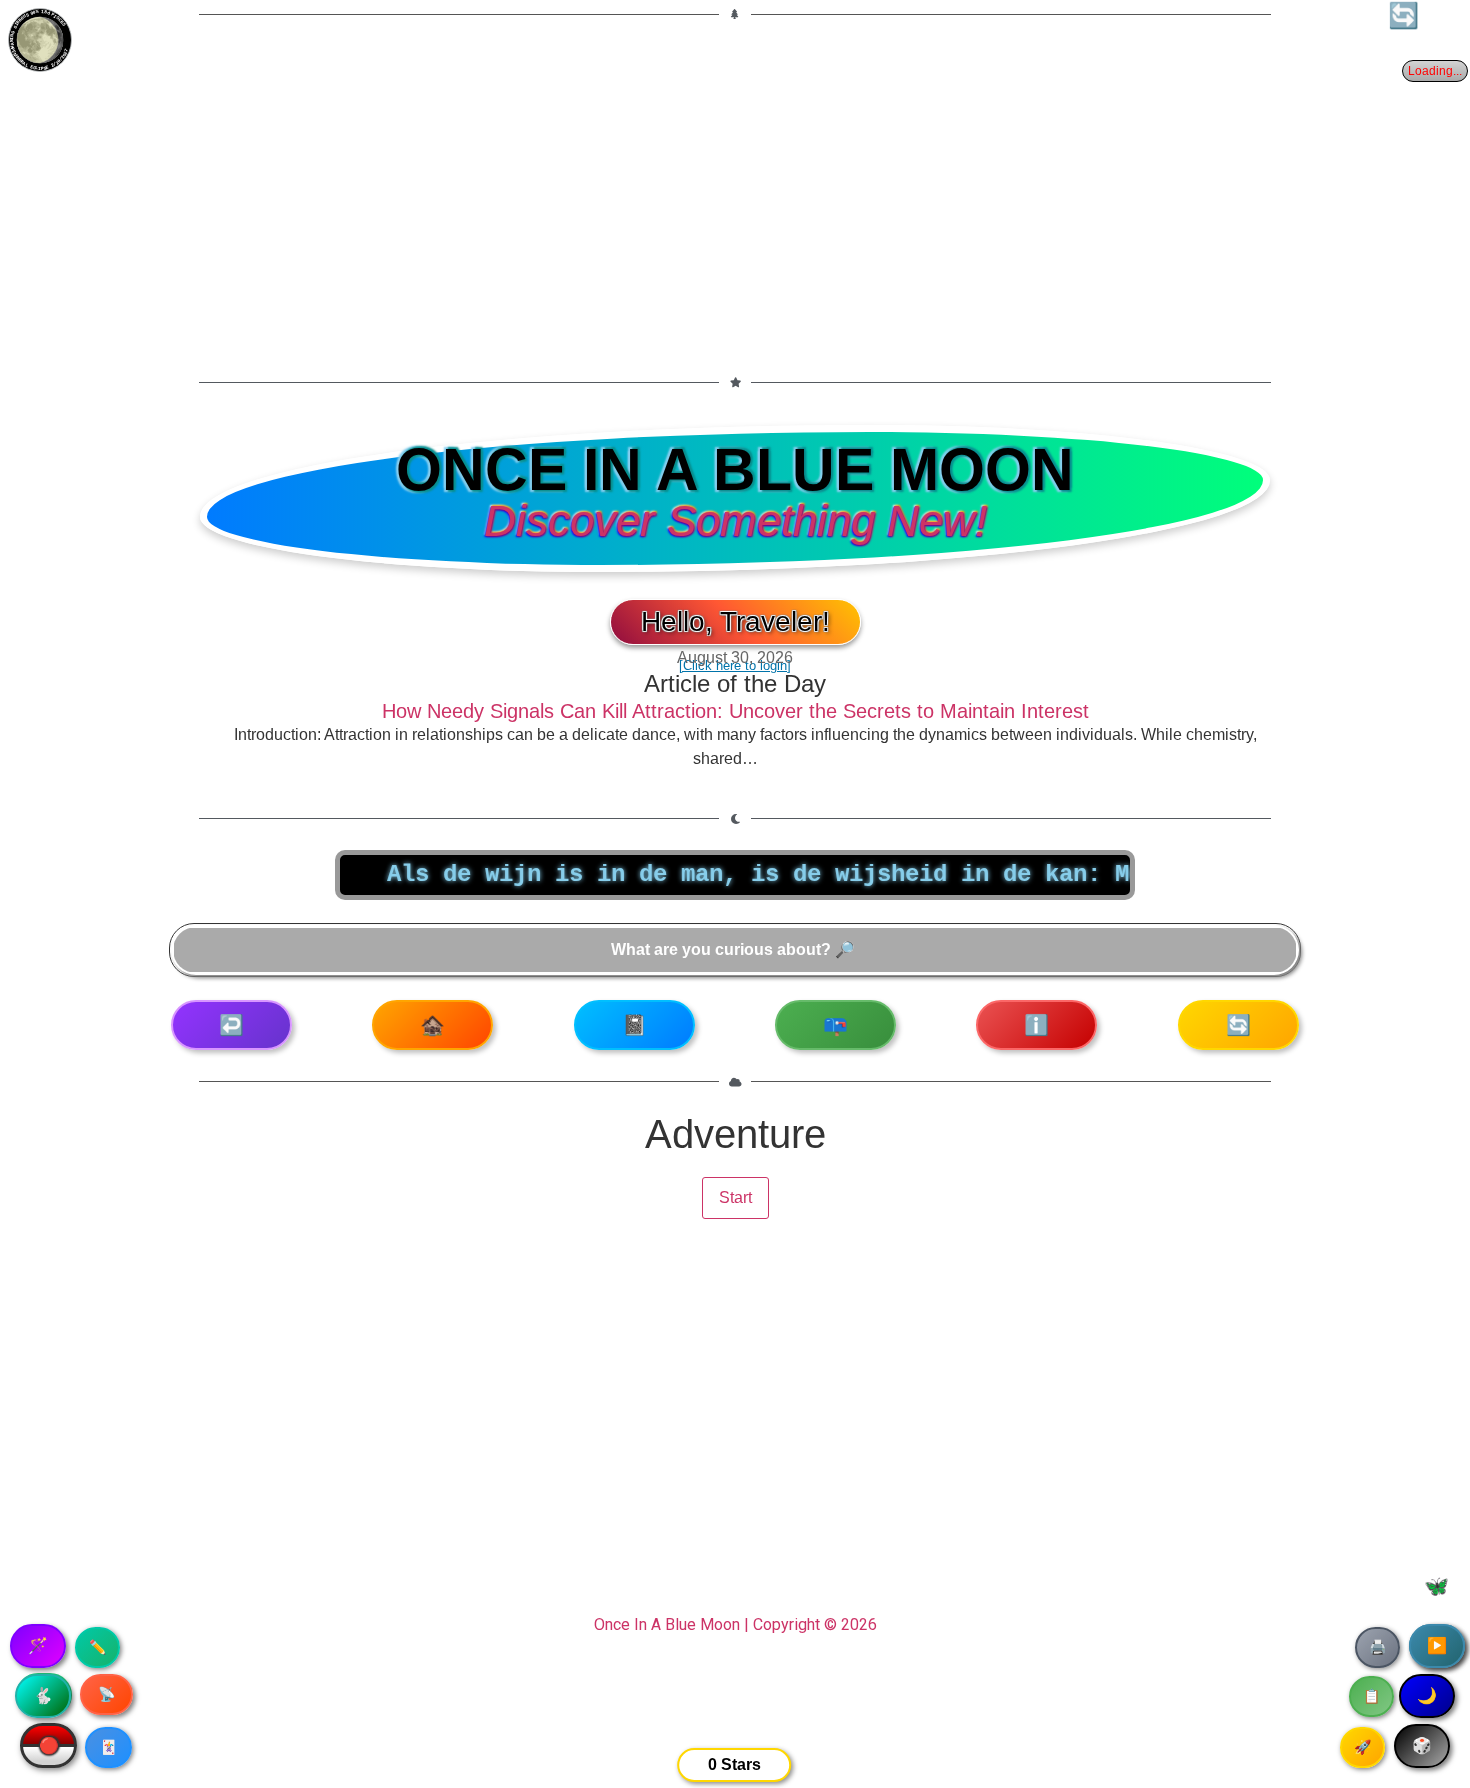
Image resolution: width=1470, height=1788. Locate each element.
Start (735, 1197)
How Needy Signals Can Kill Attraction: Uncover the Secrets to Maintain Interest (735, 711)
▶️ (1437, 1645)
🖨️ (1377, 1647)
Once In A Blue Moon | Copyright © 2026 (735, 1624)
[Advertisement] (735, 186)
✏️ (97, 1647)
